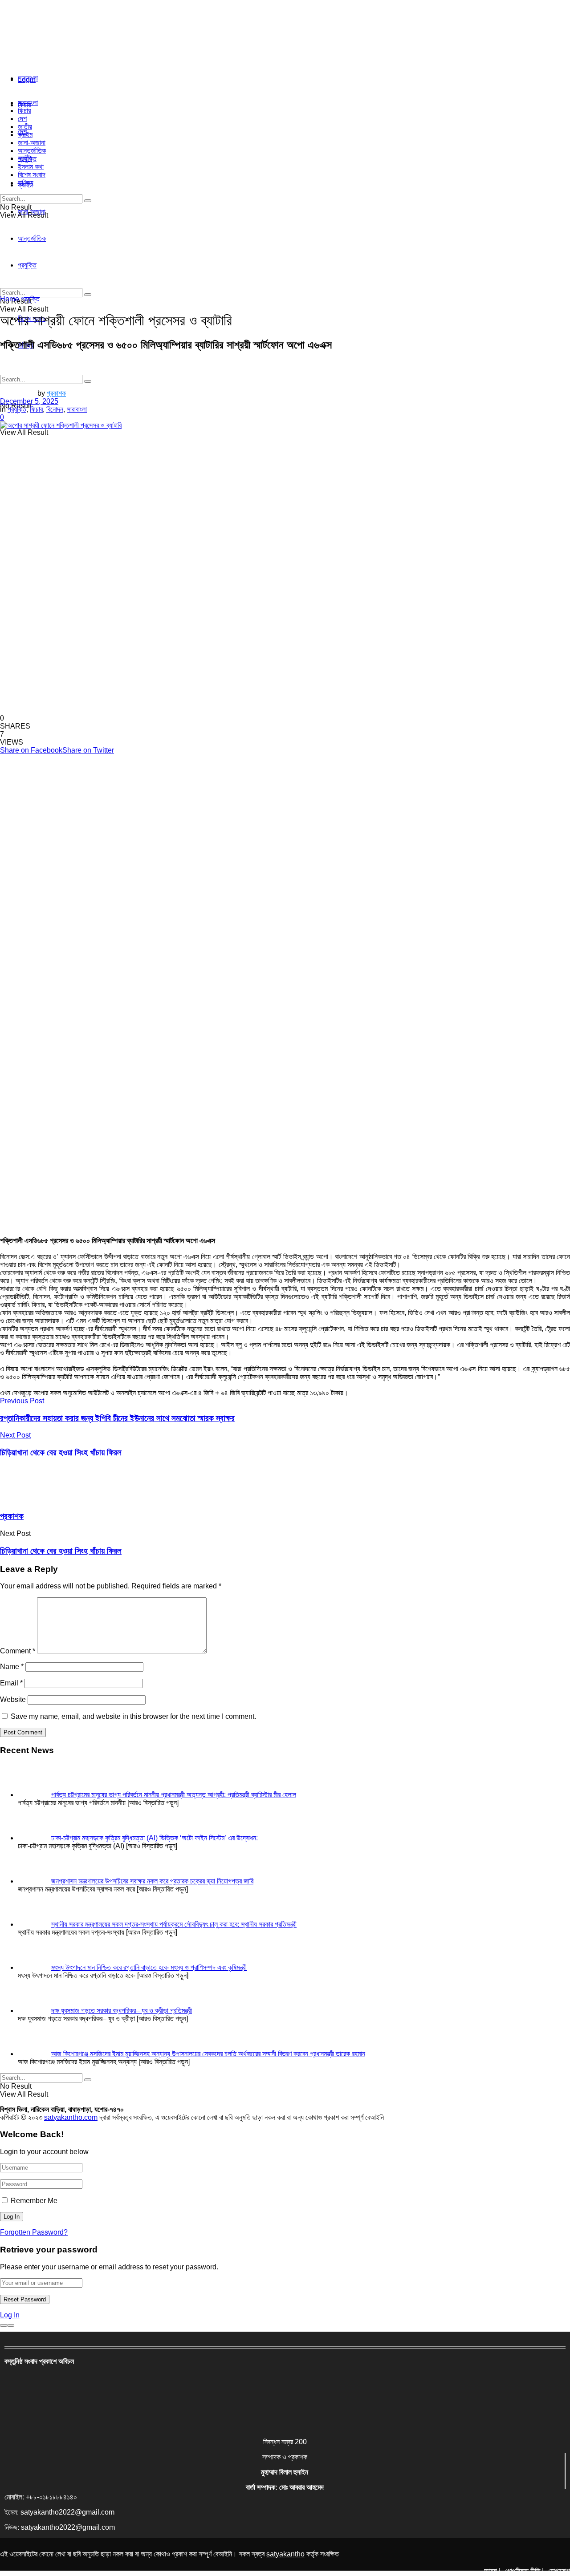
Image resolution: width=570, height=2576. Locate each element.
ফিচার (24, 111)
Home (10, 299)
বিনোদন (55, 409)
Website (13, 1699)
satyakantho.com (71, 2117)
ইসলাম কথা (31, 167)
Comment (18, 1651)
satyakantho (285, 2554)
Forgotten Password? (34, 2232)
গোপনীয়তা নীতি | (524, 2571)
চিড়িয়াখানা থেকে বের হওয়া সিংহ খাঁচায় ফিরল (61, 1551)
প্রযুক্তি (27, 159)
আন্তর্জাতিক (32, 151)
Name (12, 1667)
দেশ (22, 119)
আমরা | (492, 2571)
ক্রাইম (25, 135)
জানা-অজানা (32, 143)
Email (11, 1683)
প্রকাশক (56, 393)
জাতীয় (25, 127)
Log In (10, 2315)
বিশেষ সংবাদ (32, 175)
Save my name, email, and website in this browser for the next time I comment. (133, 1716)
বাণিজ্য (26, 183)
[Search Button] (88, 381)
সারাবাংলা (28, 78)
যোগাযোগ (559, 2571)
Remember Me (34, 2201)
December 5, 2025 (29, 401)
